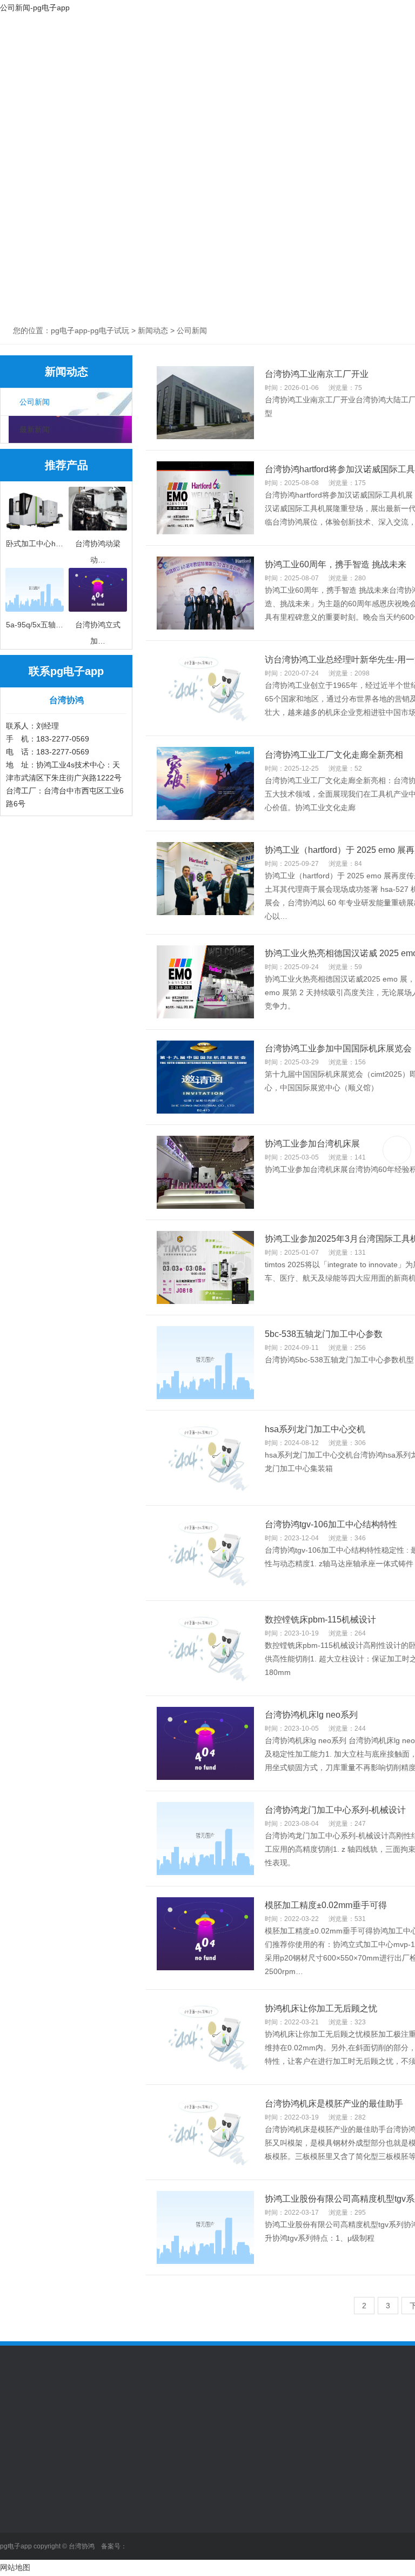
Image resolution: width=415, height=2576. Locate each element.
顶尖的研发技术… (256, 2515)
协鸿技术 (329, 60)
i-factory (239, 2531)
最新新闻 (35, 429)
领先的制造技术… (256, 2499)
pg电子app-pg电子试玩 (37, 73)
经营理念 (15, 2515)
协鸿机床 (183, 60)
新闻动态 (256, 60)
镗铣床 (86, 2531)
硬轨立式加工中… (105, 2564)
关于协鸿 (110, 60)
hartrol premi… (251, 2547)
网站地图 (15, 2567)
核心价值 (15, 2531)
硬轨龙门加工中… (105, 2547)
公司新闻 (35, 402)
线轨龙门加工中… (105, 2499)
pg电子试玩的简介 (31, 2499)
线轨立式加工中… (105, 2515)
